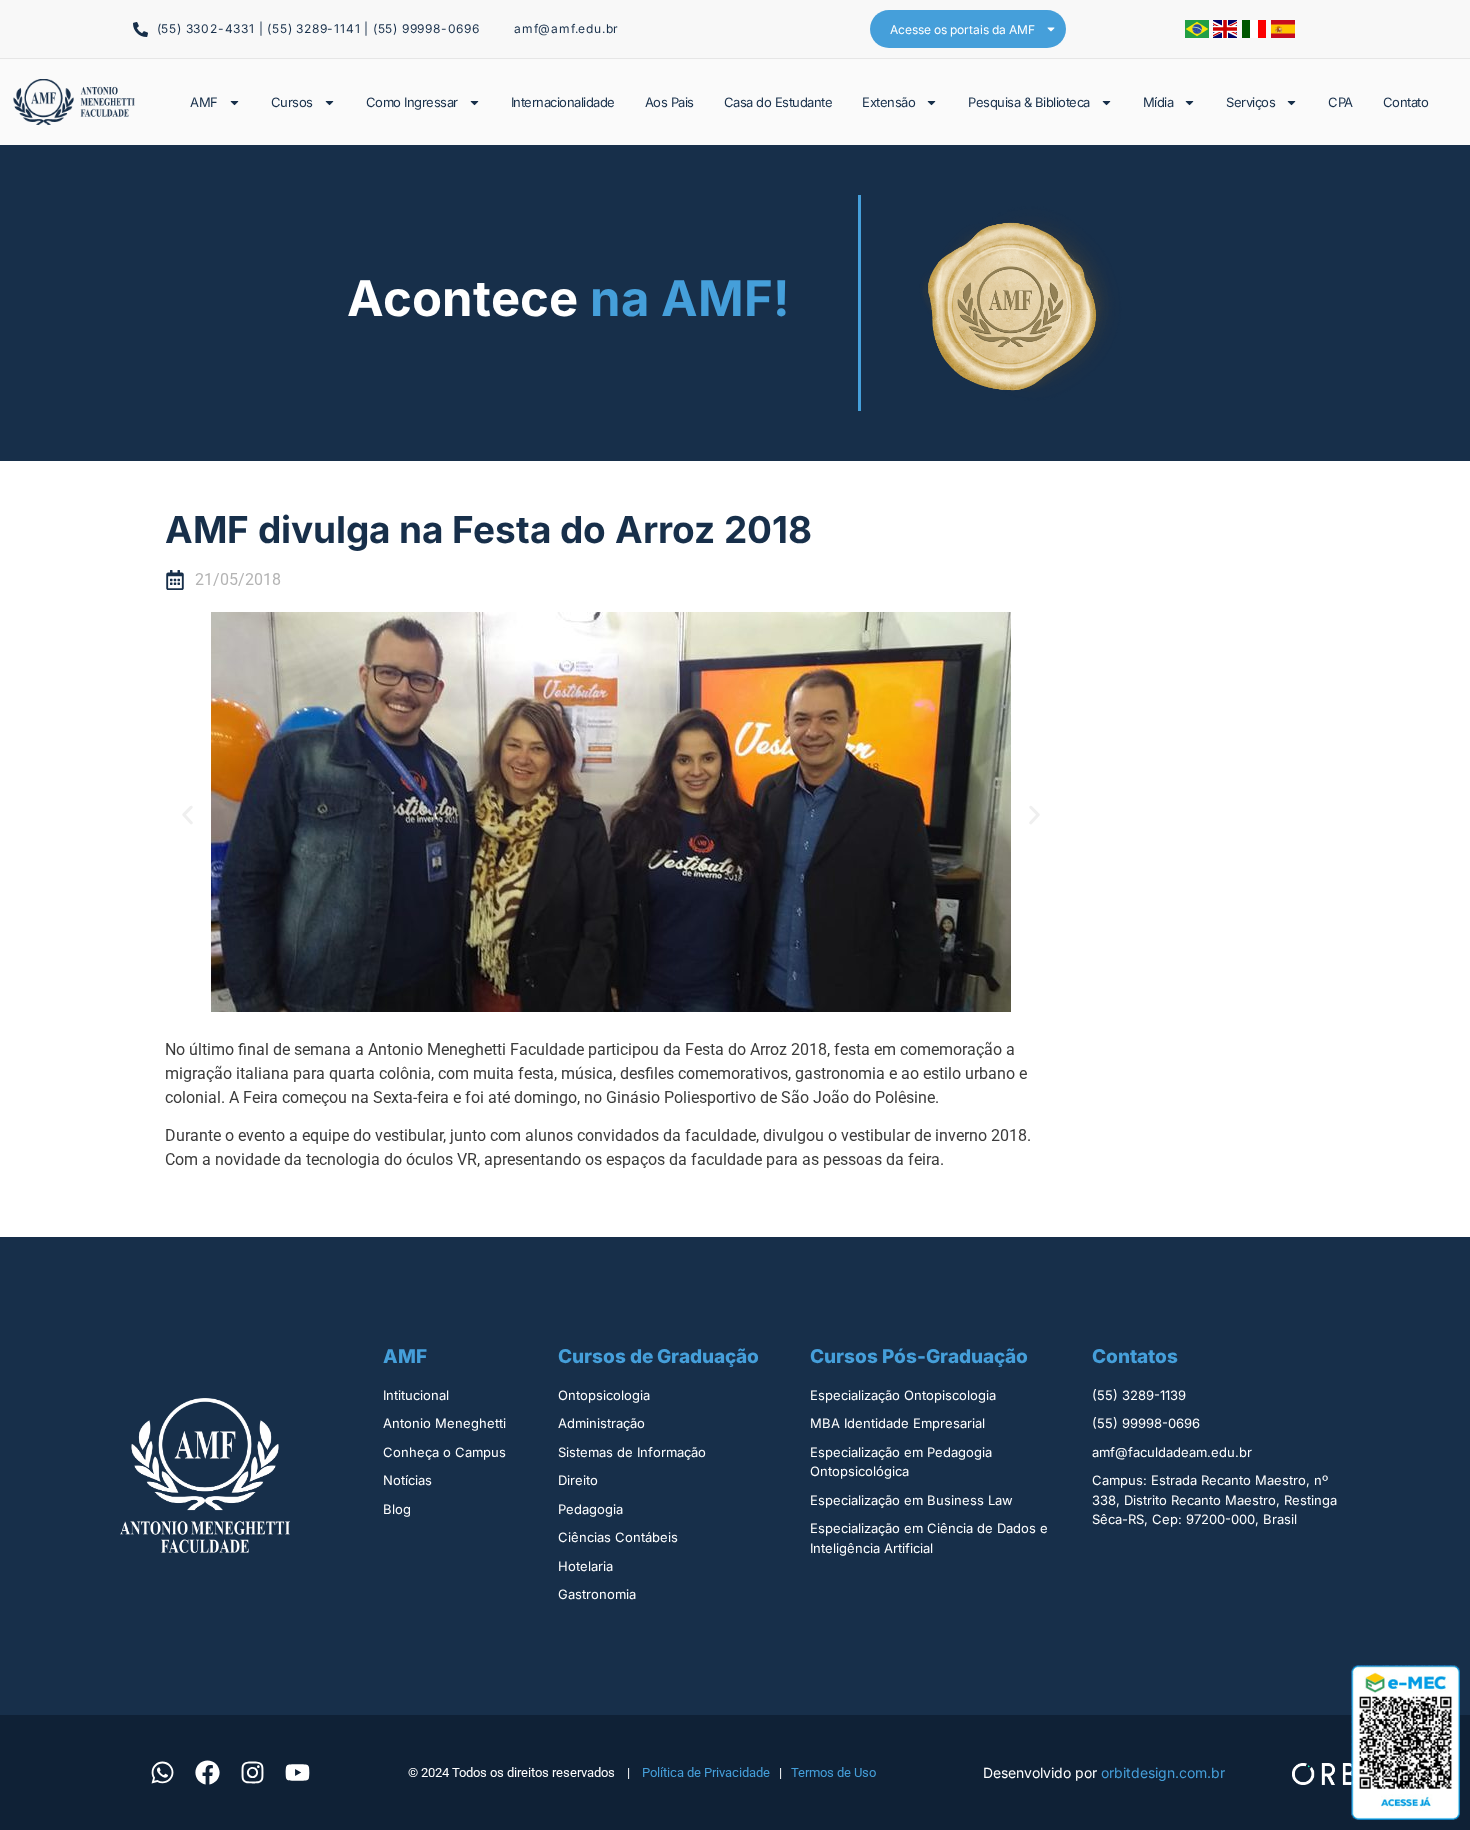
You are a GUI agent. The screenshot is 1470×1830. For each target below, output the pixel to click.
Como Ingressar (412, 102)
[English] (1227, 32)
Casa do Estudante (778, 102)
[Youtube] (297, 1772)
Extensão (888, 102)
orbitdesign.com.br (1163, 1772)
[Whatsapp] (162, 1772)
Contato (1406, 102)
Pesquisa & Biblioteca (1029, 102)
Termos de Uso (833, 1772)
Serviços (1250, 102)
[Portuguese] (1199, 32)
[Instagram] (252, 1772)
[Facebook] (207, 1772)
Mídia (1158, 102)
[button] (187, 814)
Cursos (292, 102)
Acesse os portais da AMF (962, 29)
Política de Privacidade (706, 1772)
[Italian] (1256, 32)
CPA (1340, 102)
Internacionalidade (563, 102)
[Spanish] (1283, 32)
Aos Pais (669, 102)
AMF (204, 102)
